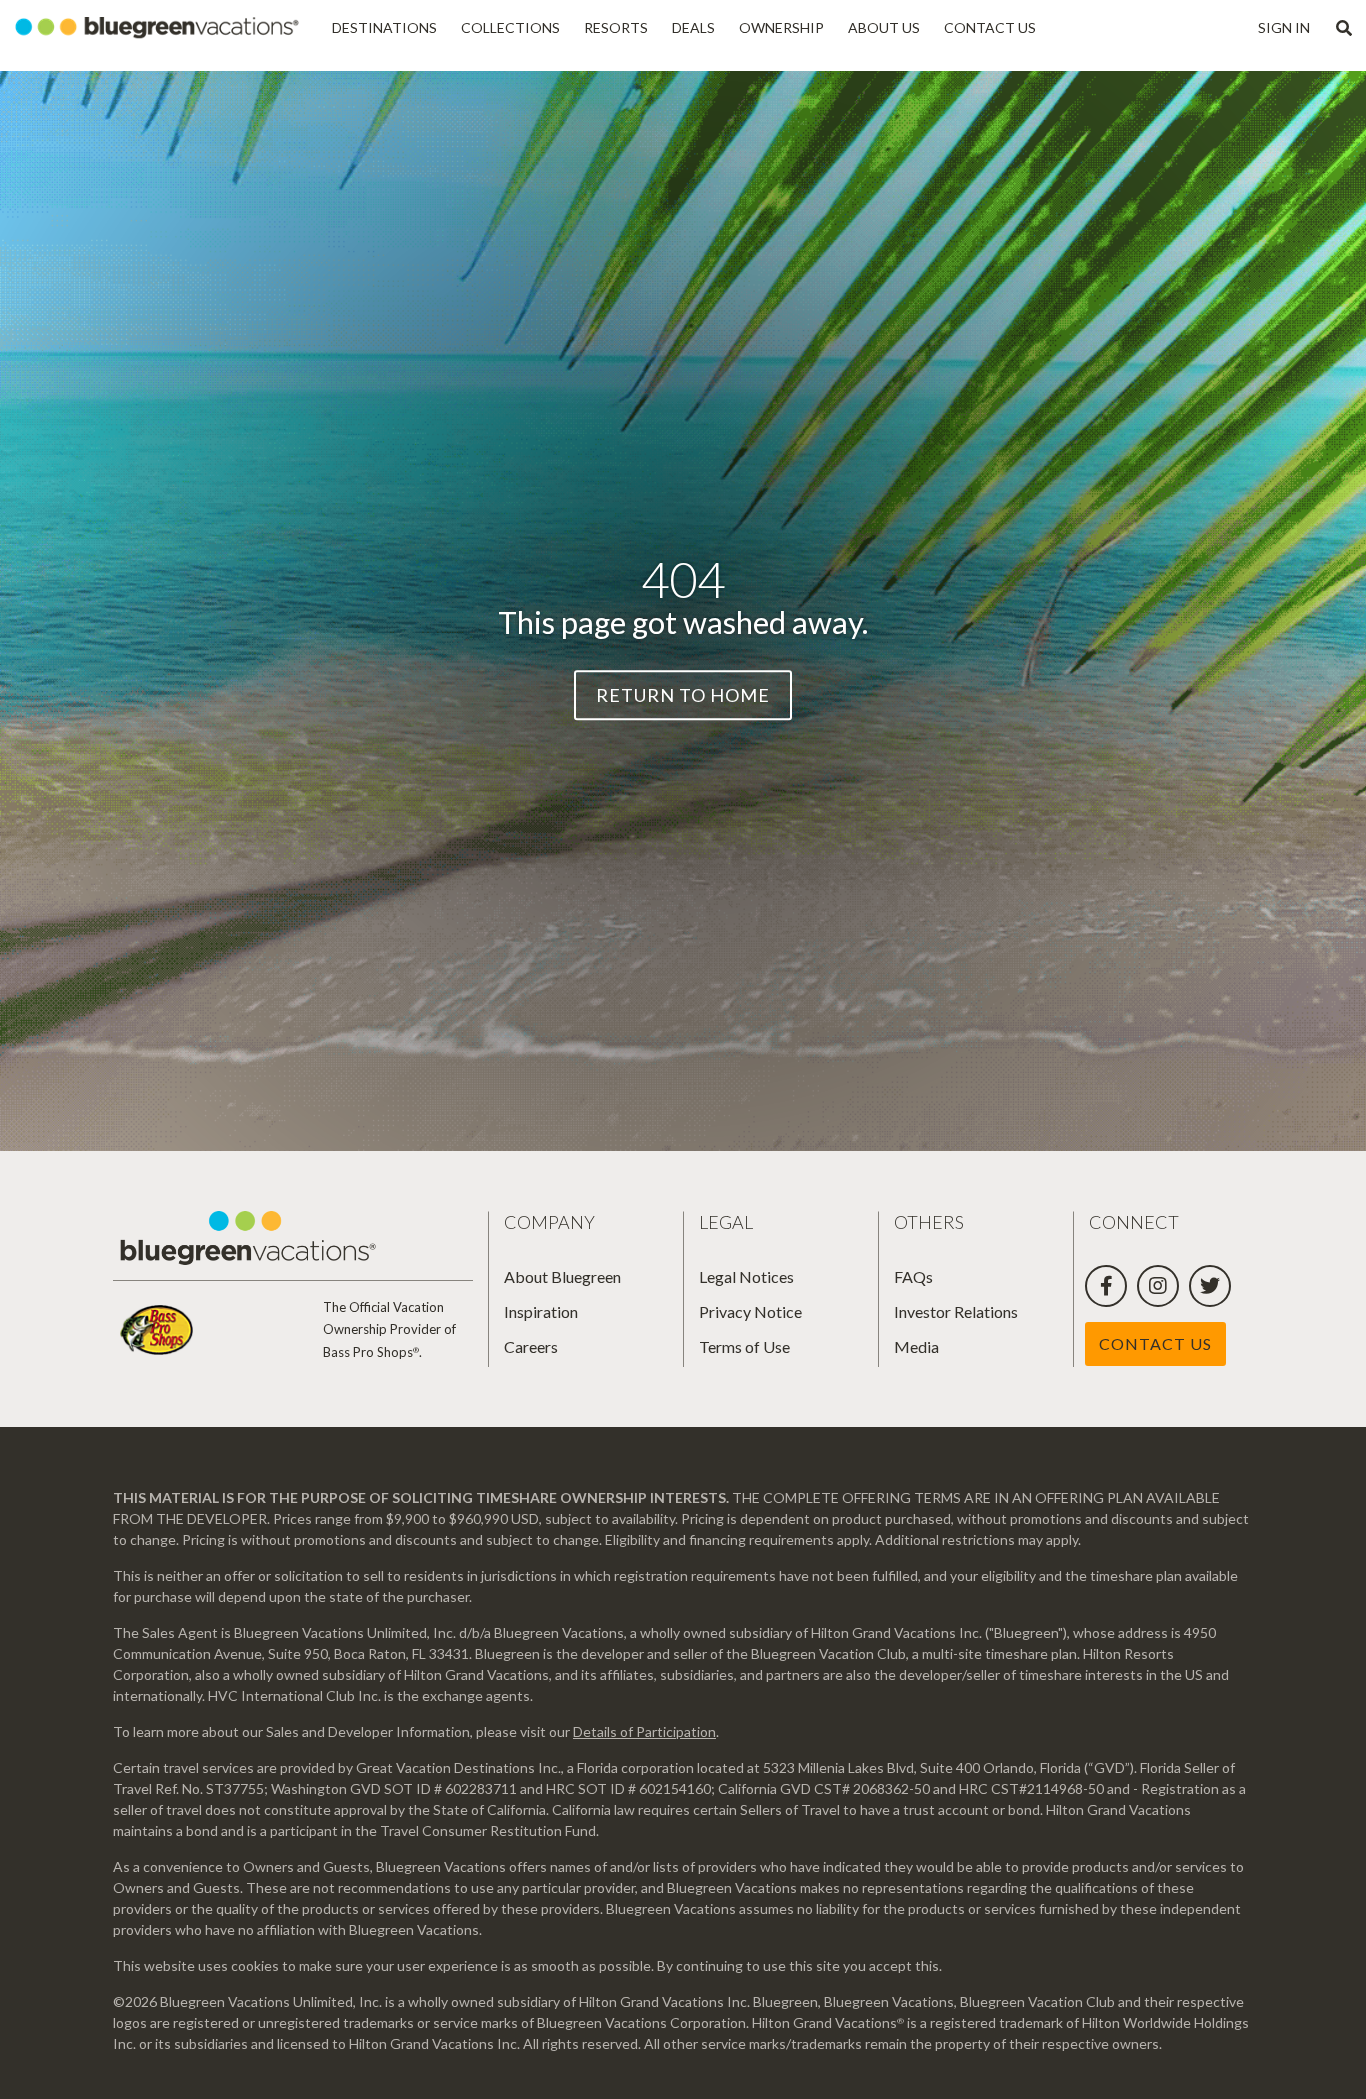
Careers (531, 1346)
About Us (884, 27)
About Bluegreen (562, 1276)
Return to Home (683, 695)
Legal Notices (746, 1276)
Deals (693, 27)
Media (916, 1346)
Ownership (781, 27)
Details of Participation (644, 1731)
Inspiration (541, 1311)
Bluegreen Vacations (160, 28)
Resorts (616, 27)
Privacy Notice (750, 1311)
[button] (1344, 28)
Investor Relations (956, 1311)
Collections (510, 27)
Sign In (1284, 27)
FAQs (913, 1276)
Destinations (384, 27)
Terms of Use (744, 1346)
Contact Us (990, 27)
